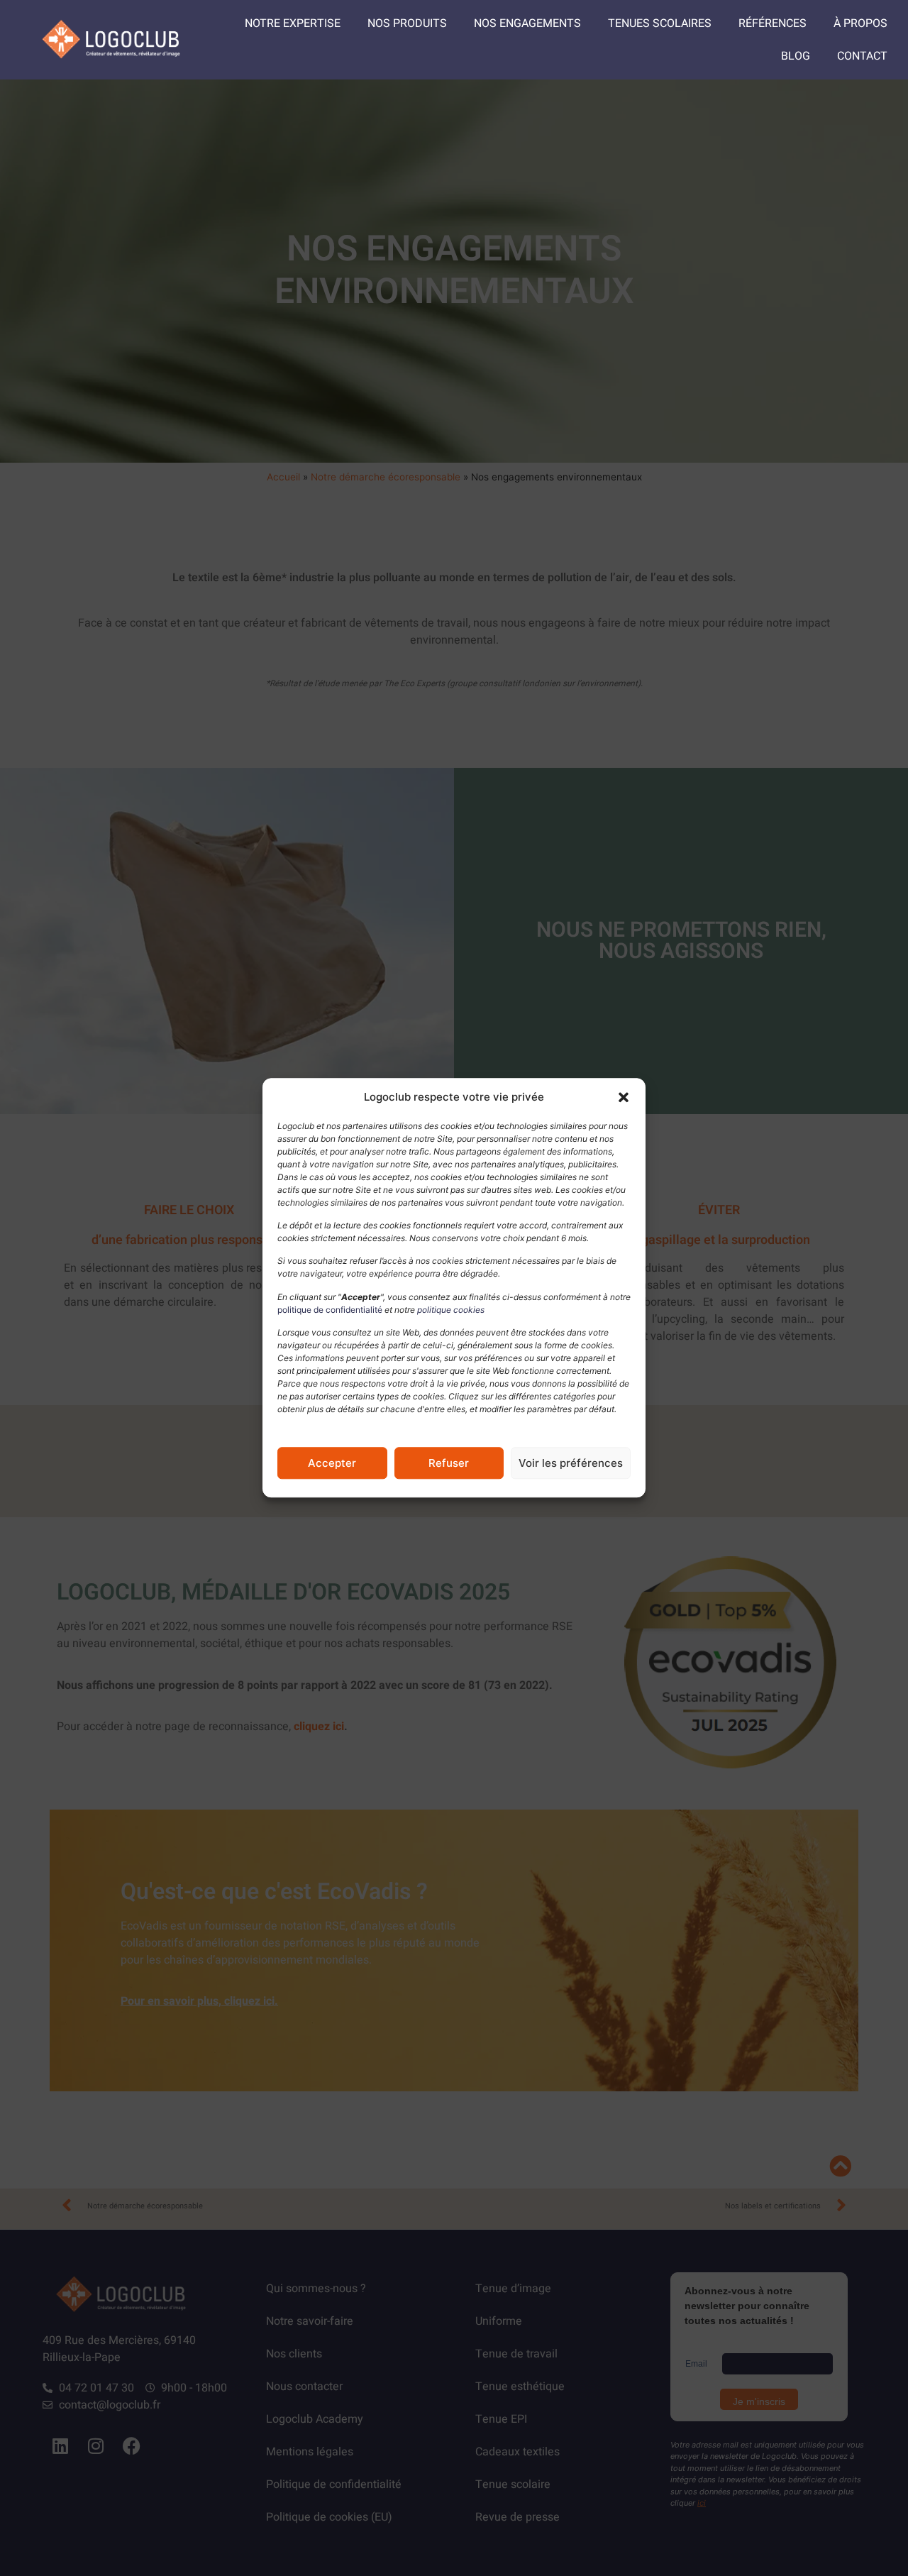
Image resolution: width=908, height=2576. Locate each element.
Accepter (332, 1463)
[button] (624, 1098)
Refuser (449, 1463)
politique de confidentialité (330, 1310)
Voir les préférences (571, 1463)
